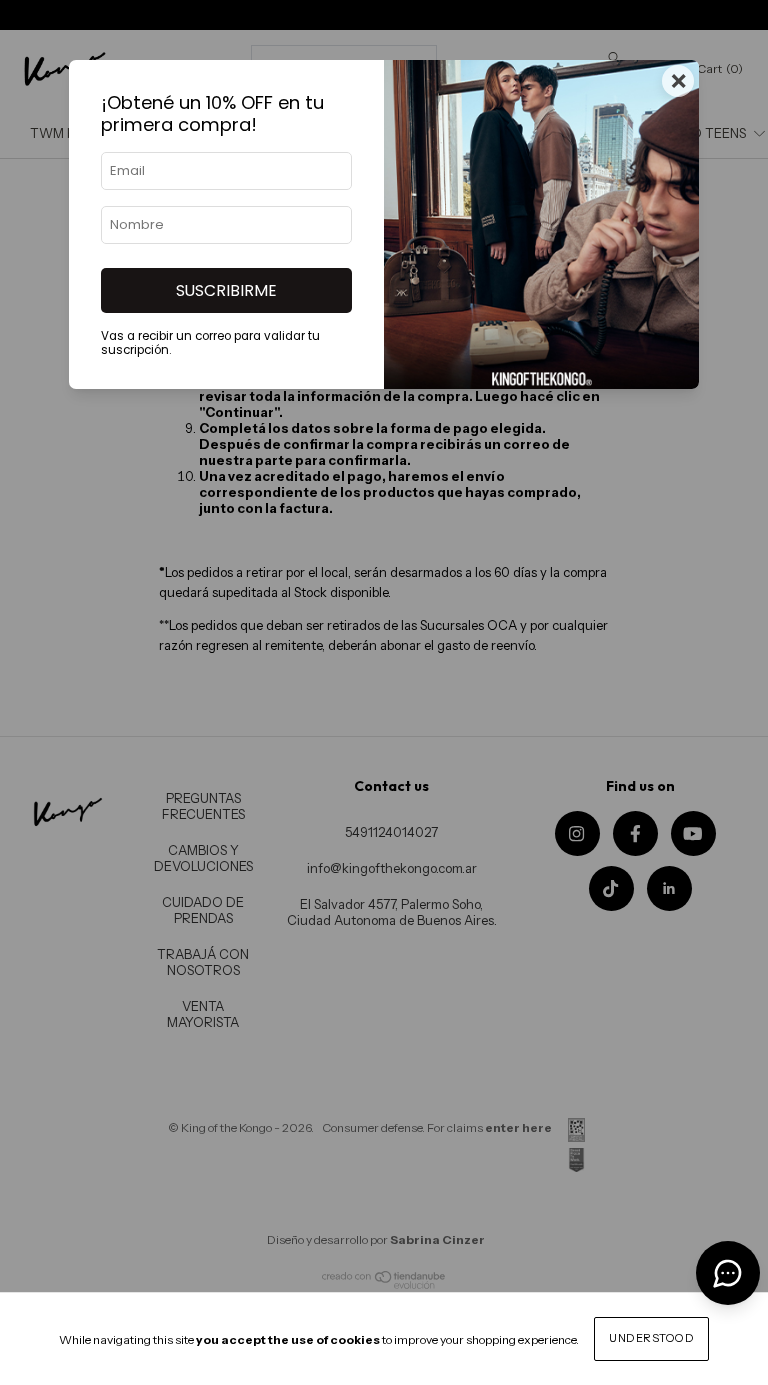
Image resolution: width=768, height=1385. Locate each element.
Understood (651, 1338)
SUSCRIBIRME (226, 290)
